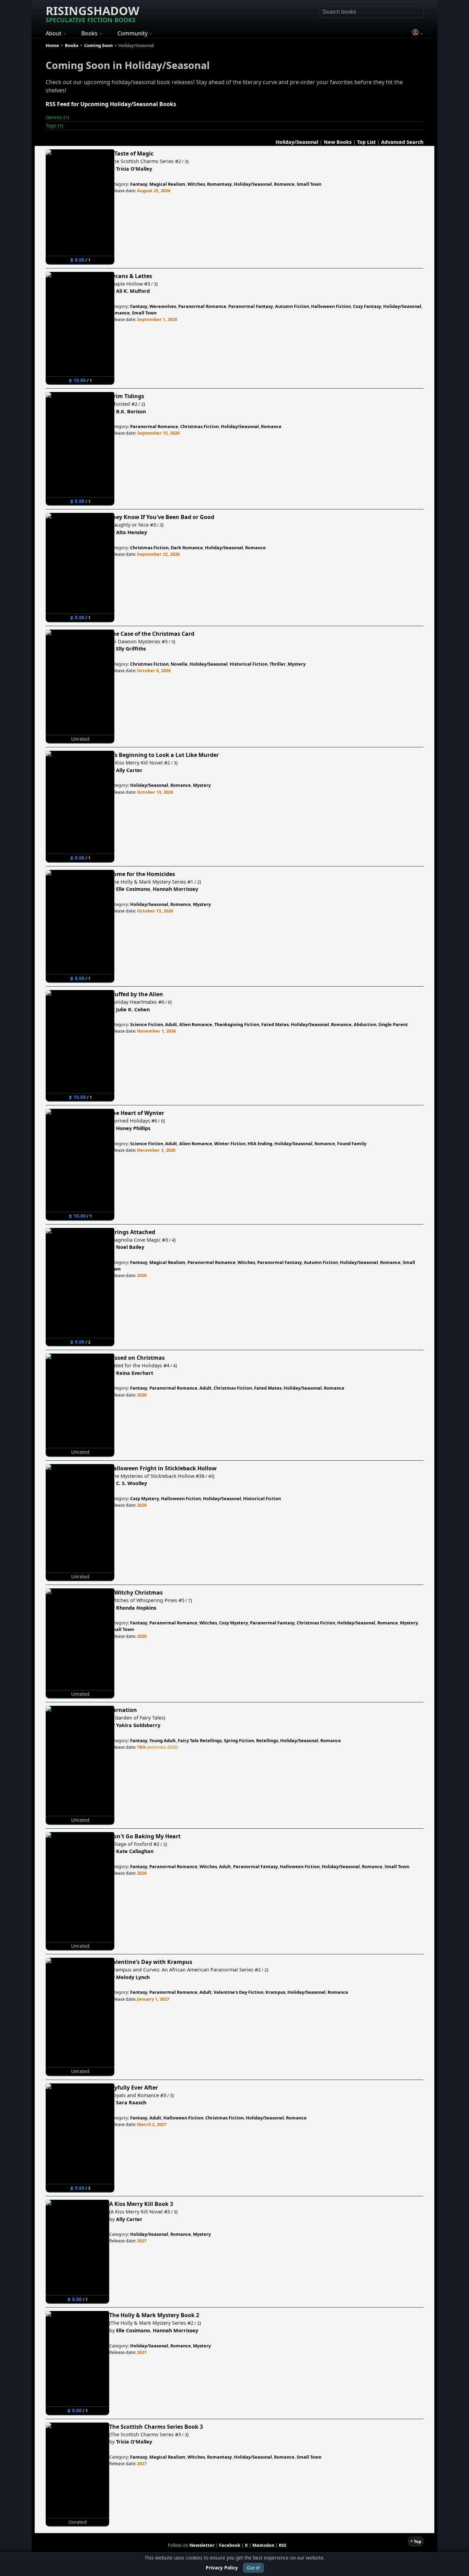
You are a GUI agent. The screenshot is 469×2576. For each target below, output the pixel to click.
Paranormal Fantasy (251, 306)
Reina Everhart (135, 1373)
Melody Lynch (133, 1977)
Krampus (275, 1992)
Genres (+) (57, 117)
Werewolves (163, 306)
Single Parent (393, 1024)
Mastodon (263, 2545)
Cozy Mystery (145, 1498)
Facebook (230, 2545)
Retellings (267, 1740)
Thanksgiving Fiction (237, 1024)
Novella (179, 664)
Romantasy (219, 184)
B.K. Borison (131, 411)
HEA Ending (260, 1143)
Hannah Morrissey (175, 889)
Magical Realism (167, 184)
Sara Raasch (131, 2102)
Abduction (365, 1024)
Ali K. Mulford (133, 291)
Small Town (309, 184)
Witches (196, 184)
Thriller (278, 664)
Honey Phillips (133, 1128)
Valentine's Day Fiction (238, 1992)
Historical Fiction (249, 664)
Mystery (297, 664)
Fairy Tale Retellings (200, 1740)
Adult (171, 1024)
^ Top (416, 2541)
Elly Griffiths (131, 649)
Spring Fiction (239, 1740)
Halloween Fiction (331, 306)
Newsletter (202, 2545)
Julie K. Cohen (133, 1009)
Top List (366, 142)
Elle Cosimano (133, 889)
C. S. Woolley (131, 1483)
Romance (284, 184)
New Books (338, 142)
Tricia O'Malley (134, 169)
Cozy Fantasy (367, 306)
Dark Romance (187, 548)
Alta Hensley (131, 532)
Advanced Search (402, 142)
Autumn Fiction (292, 306)
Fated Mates (275, 1024)
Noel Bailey (130, 1247)
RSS (283, 2545)
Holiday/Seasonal (297, 142)
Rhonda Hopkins (136, 1608)
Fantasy (139, 184)
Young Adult (163, 1740)
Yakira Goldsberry (138, 1725)
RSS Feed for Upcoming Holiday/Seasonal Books (111, 104)
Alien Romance (196, 1024)
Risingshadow (93, 13)
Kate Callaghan (135, 1851)
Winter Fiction (230, 1143)
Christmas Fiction (199, 426)
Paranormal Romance (202, 306)
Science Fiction (147, 1024)
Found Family (352, 1143)
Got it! (253, 2568)
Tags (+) (54, 125)
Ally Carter (129, 770)
